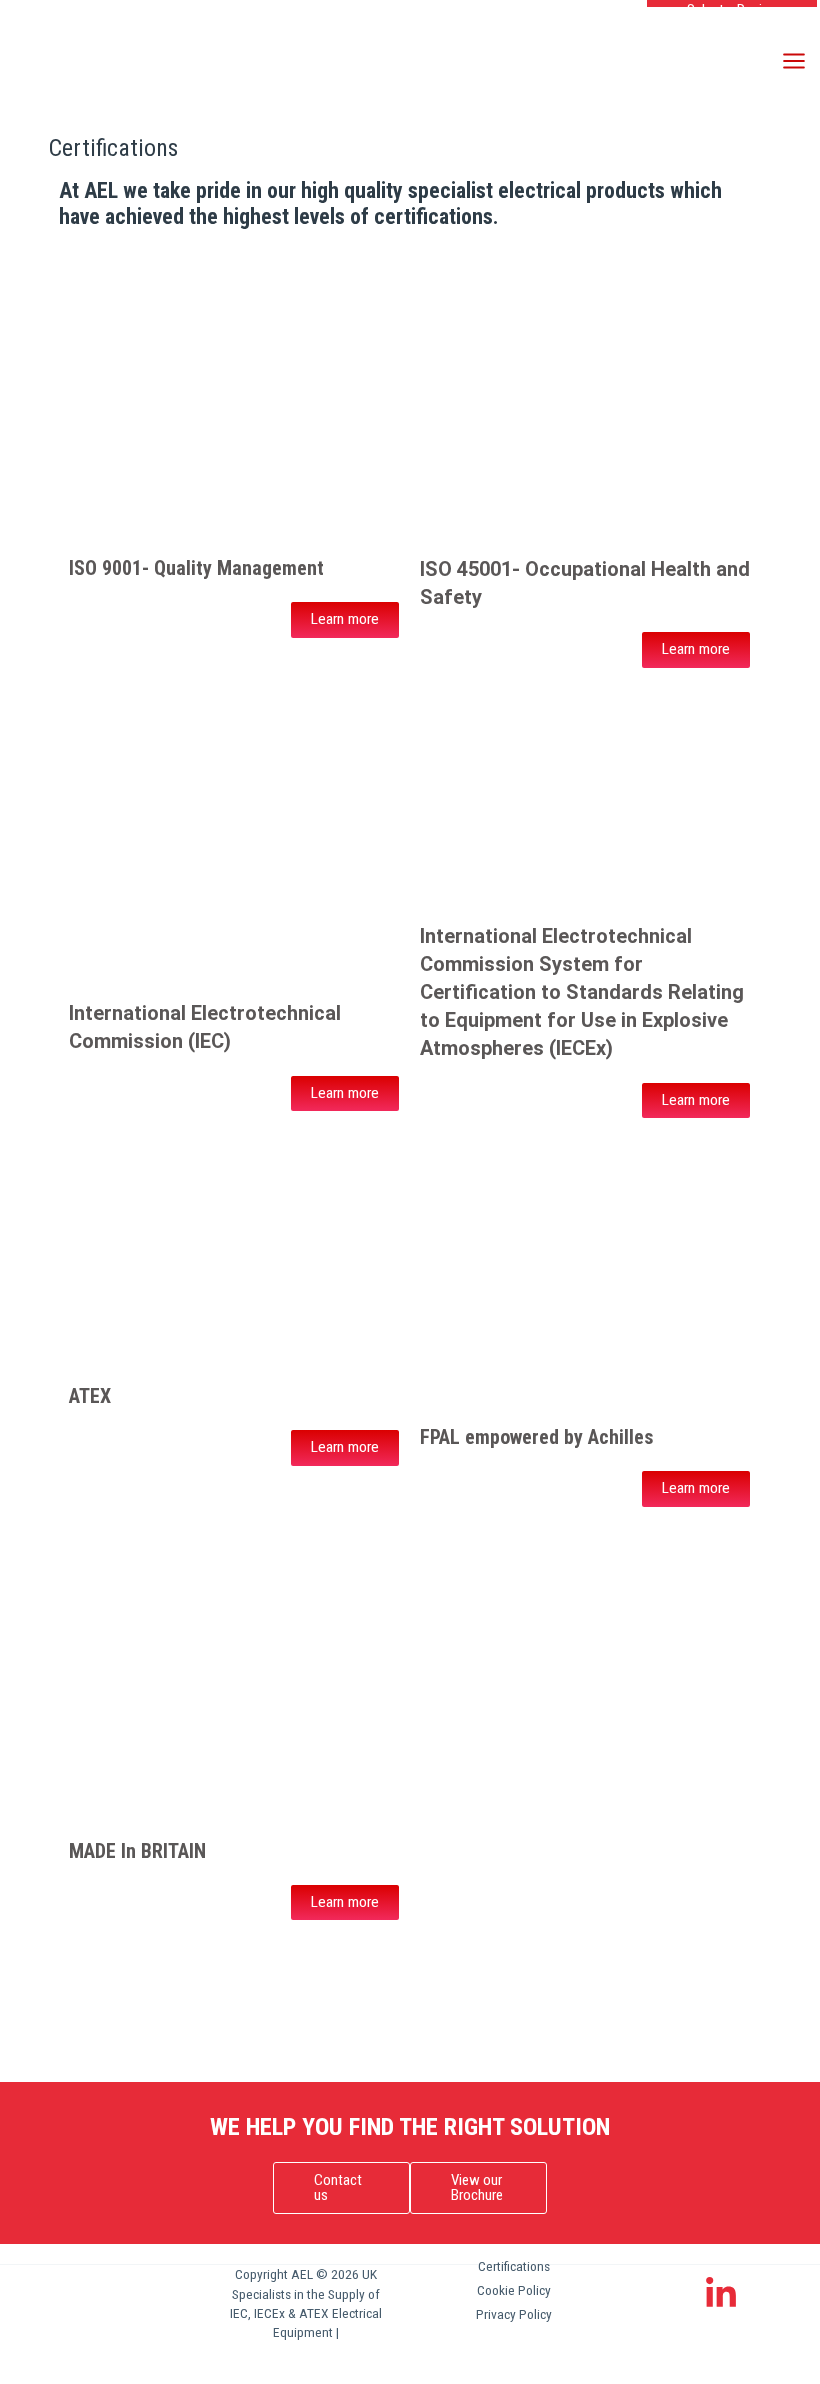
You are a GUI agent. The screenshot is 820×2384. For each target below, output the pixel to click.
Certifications (514, 2266)
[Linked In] (721, 2294)
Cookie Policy (514, 2290)
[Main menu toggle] (794, 60)
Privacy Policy (514, 2314)
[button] (341, 2188)
